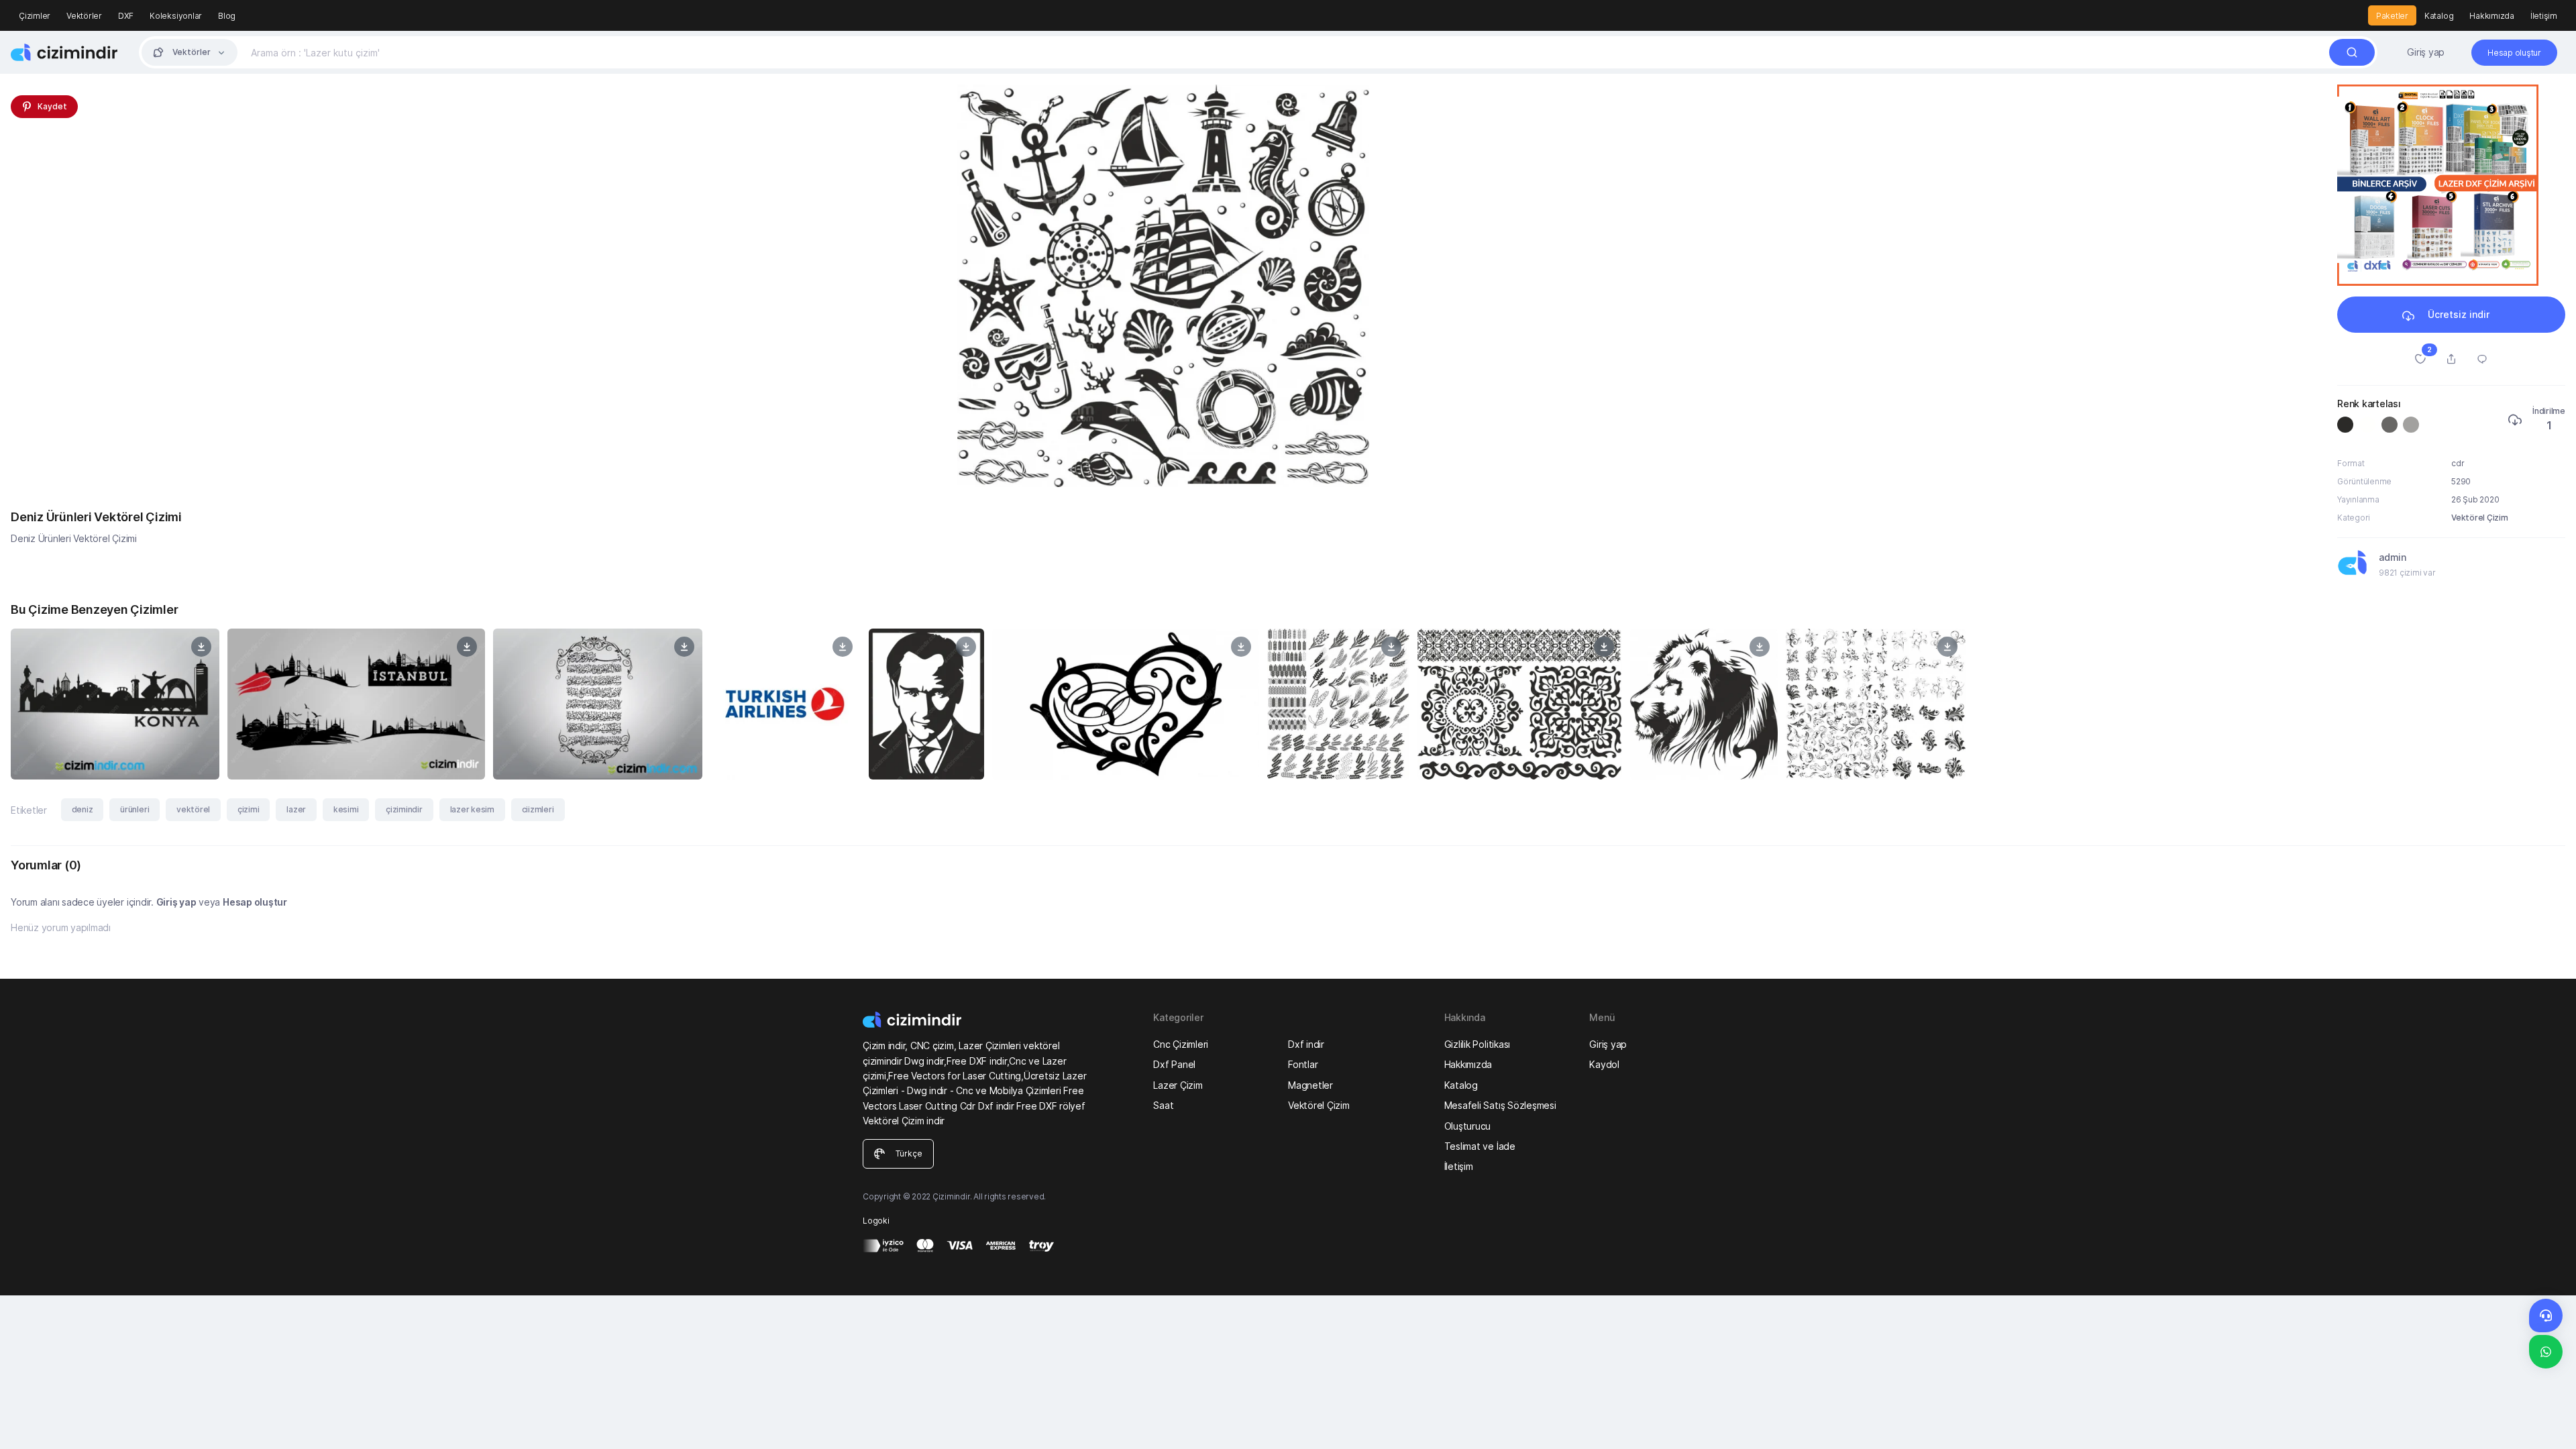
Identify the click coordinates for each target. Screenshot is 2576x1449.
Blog (227, 16)
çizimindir (404, 809)
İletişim (2544, 16)
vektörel (193, 809)
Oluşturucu (1468, 1126)
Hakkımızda (2492, 16)
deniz (83, 809)
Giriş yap (2426, 52)
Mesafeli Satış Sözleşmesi (1500, 1105)
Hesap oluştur (255, 902)
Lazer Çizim (1178, 1085)
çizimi (249, 809)
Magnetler (1310, 1085)
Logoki (876, 1221)
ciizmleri (538, 809)
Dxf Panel (1174, 1064)
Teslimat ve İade (1480, 1146)
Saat (1163, 1105)
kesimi (346, 809)
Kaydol (1604, 1064)
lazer (296, 809)
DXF (126, 16)
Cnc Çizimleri (1181, 1044)
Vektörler (84, 16)
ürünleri (135, 809)
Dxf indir (1306, 1044)
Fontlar (1303, 1064)
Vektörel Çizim (2480, 518)
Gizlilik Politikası (1477, 1044)
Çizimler (35, 16)
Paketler (2392, 16)
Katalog (2439, 16)
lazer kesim (472, 809)
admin (2393, 557)
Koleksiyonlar (176, 16)
